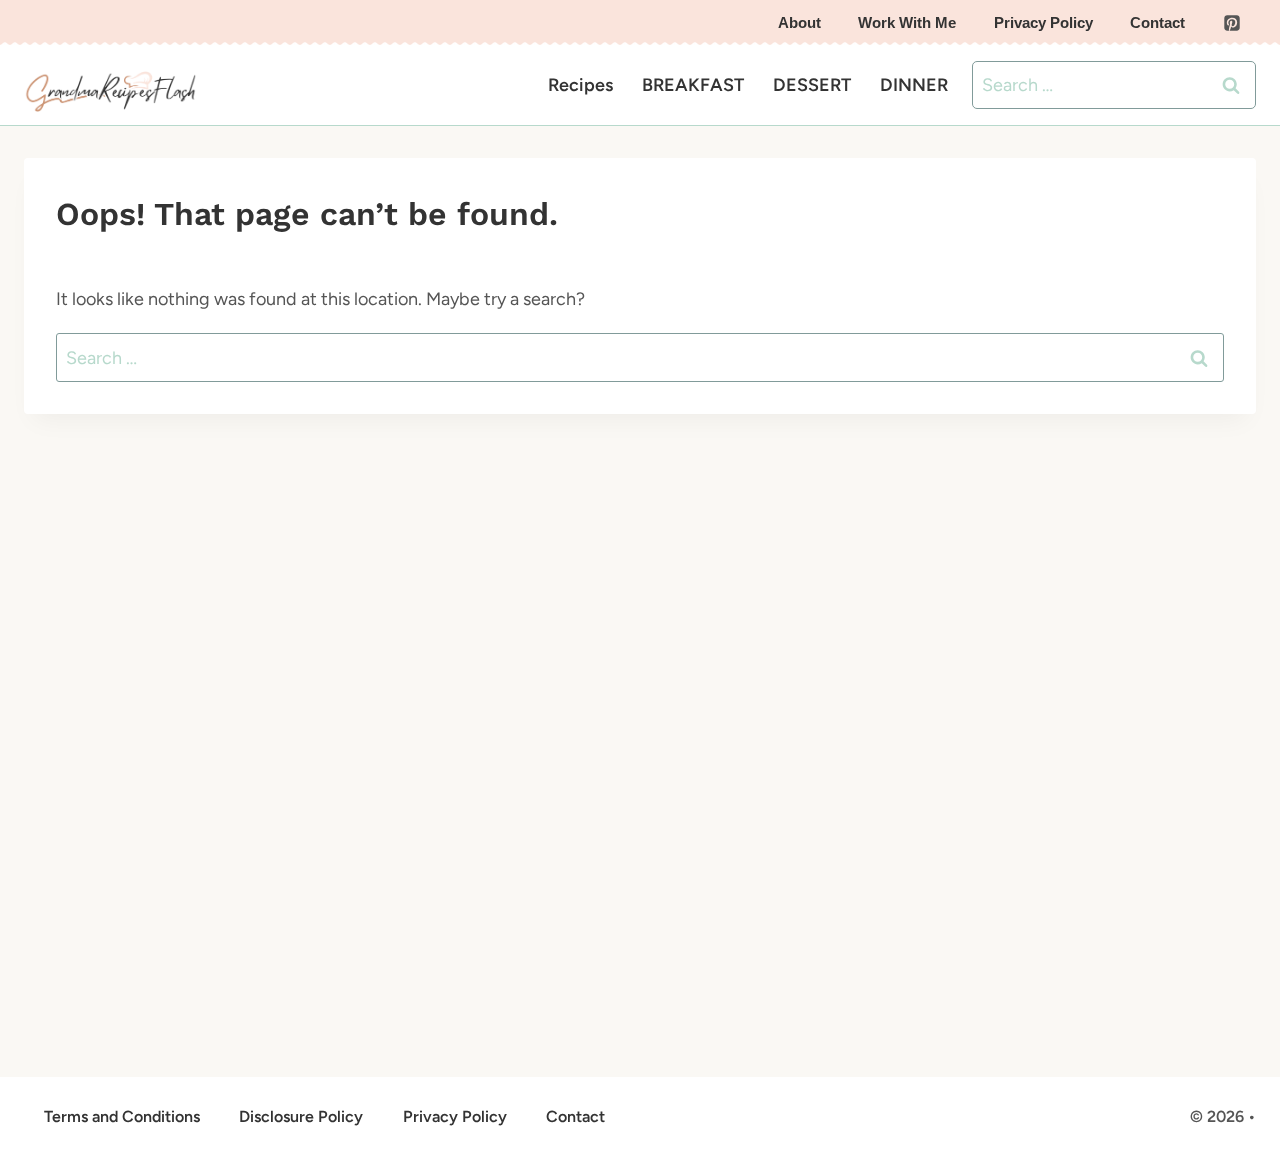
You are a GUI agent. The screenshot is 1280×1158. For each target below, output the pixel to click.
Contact (1157, 22)
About (799, 22)
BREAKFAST (693, 85)
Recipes (580, 85)
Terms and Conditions (122, 1116)
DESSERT (812, 85)
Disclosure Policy (301, 1116)
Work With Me (907, 22)
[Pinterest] (1232, 23)
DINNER (914, 85)
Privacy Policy (1043, 22)
